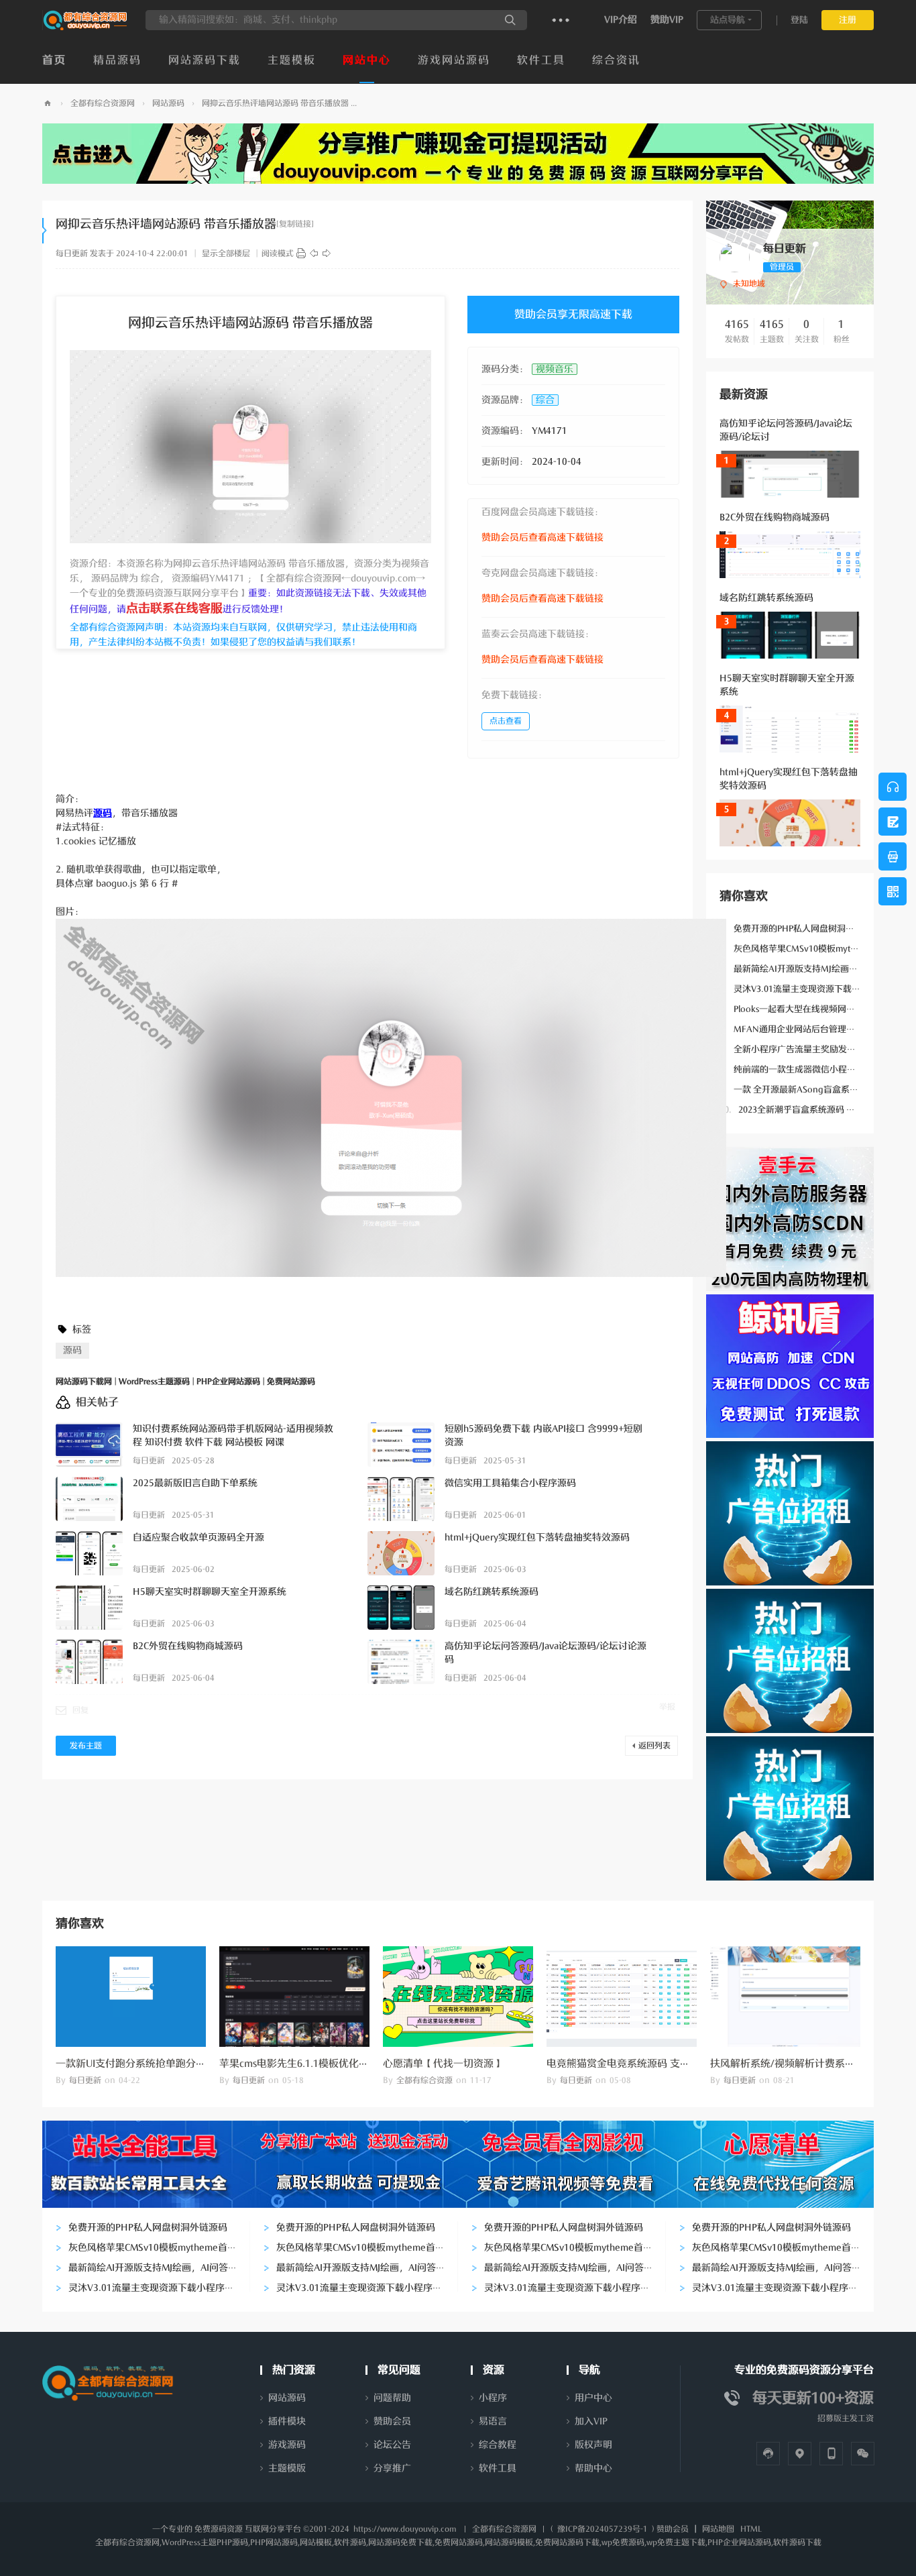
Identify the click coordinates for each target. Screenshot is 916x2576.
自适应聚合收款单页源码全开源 (198, 1537)
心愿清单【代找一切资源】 (443, 2064)
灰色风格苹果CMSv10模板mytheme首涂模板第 (818, 949)
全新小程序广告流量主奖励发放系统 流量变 (810, 1049)
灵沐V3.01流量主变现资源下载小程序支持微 (812, 989)
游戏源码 (287, 2445)
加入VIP (591, 2421)
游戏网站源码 (454, 60)
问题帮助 (392, 2398)
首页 (54, 60)
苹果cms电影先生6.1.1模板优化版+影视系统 (317, 2064)
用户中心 (593, 2398)
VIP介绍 (621, 20)
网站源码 (168, 103)
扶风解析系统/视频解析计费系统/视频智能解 (810, 2064)
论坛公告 (392, 2445)
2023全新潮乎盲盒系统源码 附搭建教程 (805, 1110)
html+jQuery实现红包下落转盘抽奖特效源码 (537, 1537)
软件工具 (541, 60)
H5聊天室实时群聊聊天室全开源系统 (210, 1592)
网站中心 (367, 60)
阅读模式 (278, 254)
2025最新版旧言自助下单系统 (195, 1483)
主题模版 (287, 2468)
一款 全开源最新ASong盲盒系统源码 (798, 1089)
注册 (848, 20)
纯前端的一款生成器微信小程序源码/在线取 (811, 1069)
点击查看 (506, 721)
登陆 (799, 20)
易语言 (493, 2421)
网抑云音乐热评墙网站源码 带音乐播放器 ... (279, 103)
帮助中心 (593, 2468)
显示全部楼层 (226, 254)
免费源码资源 (219, 2529)
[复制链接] (295, 224)
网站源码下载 (205, 60)
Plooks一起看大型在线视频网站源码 (796, 1009)
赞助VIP (667, 20)
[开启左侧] (45, 231)
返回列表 (654, 1746)
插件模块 (287, 2421)
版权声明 (593, 2445)
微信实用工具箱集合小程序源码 (510, 1483)
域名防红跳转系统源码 (766, 598)
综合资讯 (616, 60)
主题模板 (292, 60)
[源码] (301, 254)
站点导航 (728, 20)
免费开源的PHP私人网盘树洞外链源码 (800, 929)
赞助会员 (392, 2421)
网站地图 (718, 2529)
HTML (751, 2529)
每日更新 (72, 254)
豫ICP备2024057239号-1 (603, 2529)
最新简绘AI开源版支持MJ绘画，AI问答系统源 (815, 969)
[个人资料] (735, 257)
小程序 (493, 2398)
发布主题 (86, 1746)
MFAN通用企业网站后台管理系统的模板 (805, 1029)
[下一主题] (327, 254)
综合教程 (498, 2445)
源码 (72, 1350)
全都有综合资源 (424, 2080)
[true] (510, 20)
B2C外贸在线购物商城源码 (775, 517)
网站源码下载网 (48, 104)
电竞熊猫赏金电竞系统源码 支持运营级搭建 (643, 2064)
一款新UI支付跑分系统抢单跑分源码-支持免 (153, 2064)
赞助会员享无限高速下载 (573, 315)
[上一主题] (314, 254)
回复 (80, 1710)
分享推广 (392, 2468)
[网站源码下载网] (85, 27)
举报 (667, 1707)
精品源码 (117, 60)
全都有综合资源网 (103, 103)
